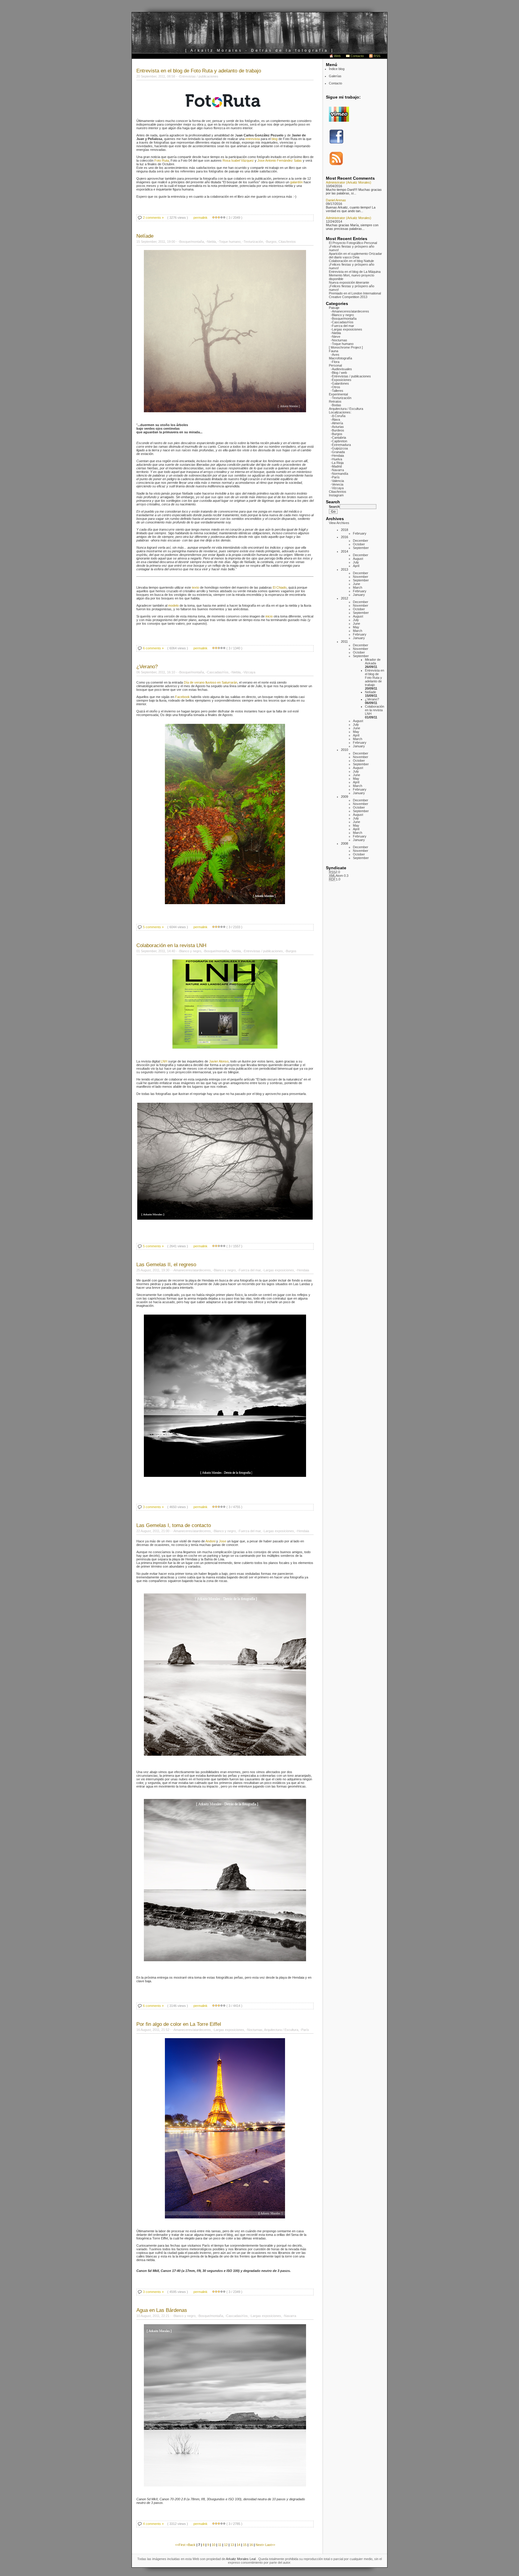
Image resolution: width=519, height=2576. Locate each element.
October (359, 544)
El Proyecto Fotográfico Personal (353, 243)
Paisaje (334, 308)
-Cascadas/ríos (342, 322)
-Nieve (335, 337)
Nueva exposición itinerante (349, 282)
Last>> (270, 2545)
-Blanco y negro (342, 315)
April (356, 566)
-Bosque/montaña (344, 319)
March (358, 587)
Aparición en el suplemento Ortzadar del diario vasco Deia (355, 255)
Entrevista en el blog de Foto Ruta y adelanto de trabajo (375, 678)
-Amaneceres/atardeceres (350, 311)
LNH (164, 1061)
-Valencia (337, 481)
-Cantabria (338, 437)
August (358, 559)
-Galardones (340, 383)
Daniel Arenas (336, 200)
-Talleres (337, 391)
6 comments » (153, 648)
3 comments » (153, 1507)
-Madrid (336, 466)
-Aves (335, 355)
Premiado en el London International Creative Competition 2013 (355, 295)
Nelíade (370, 692)
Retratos (335, 401)
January (359, 595)
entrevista (253, 139)
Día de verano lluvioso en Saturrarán (211, 682)
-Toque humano (342, 344)
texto (196, 587)
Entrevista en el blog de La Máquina (355, 272)
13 (232, 2545)
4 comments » (153, 2524)
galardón (296, 182)
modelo (173, 605)
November (361, 577)
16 (251, 2545)
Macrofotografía (340, 358)
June (357, 584)
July (356, 562)
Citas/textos (338, 492)
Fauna (334, 351)
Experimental (338, 394)
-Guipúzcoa (339, 448)
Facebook (182, 697)
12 (226, 2545)
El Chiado (280, 587)
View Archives (339, 523)
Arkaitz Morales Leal (241, 2559)
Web (337, 56)
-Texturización (341, 398)
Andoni (210, 1541)
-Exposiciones (341, 380)
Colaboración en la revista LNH (375, 710)
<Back (191, 2545)
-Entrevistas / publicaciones (351, 376)
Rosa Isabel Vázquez (238, 160)
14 (238, 2545)
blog (275, 139)
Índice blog (337, 69)
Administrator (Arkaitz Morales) (349, 182)
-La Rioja (337, 463)
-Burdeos (337, 430)
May (356, 627)
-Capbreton (339, 441)
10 (214, 2545)
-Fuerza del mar (342, 326)
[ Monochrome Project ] (346, 347)
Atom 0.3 (339, 876)
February (360, 533)
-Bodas (336, 405)
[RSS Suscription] (336, 165)
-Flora (335, 362)
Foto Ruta (162, 160)
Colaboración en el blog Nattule (351, 261)
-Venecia (337, 484)
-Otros (335, 387)
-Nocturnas (339, 340)
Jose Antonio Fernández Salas (280, 160)
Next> (260, 2545)
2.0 (334, 872)
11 (220, 2545)
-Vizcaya (337, 488)
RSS (377, 56)
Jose (223, 1541)
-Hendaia (337, 456)
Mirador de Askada (373, 661)
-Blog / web (339, 373)
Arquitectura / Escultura (346, 409)
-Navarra (337, 470)
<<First (181, 2545)
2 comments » (153, 218)
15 (245, 2545)
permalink (200, 218)
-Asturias (337, 427)
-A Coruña (338, 416)
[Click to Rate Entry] (213, 218)
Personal (335, 365)
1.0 (335, 879)
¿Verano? (372, 699)
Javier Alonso (219, 1061)
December (361, 541)
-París (335, 477)
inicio (269, 616)
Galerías (335, 76)
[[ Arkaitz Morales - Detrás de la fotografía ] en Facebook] (336, 143)
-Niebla (336, 333)
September (361, 548)
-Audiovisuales (341, 369)
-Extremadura (341, 445)
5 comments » (153, 927)
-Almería (337, 423)
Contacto (357, 56)
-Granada (338, 452)
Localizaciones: (340, 412)
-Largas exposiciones (346, 329)
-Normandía (339, 474)
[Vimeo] (339, 120)
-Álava (335, 419)
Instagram (336, 495)
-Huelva (336, 459)
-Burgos (337, 434)
